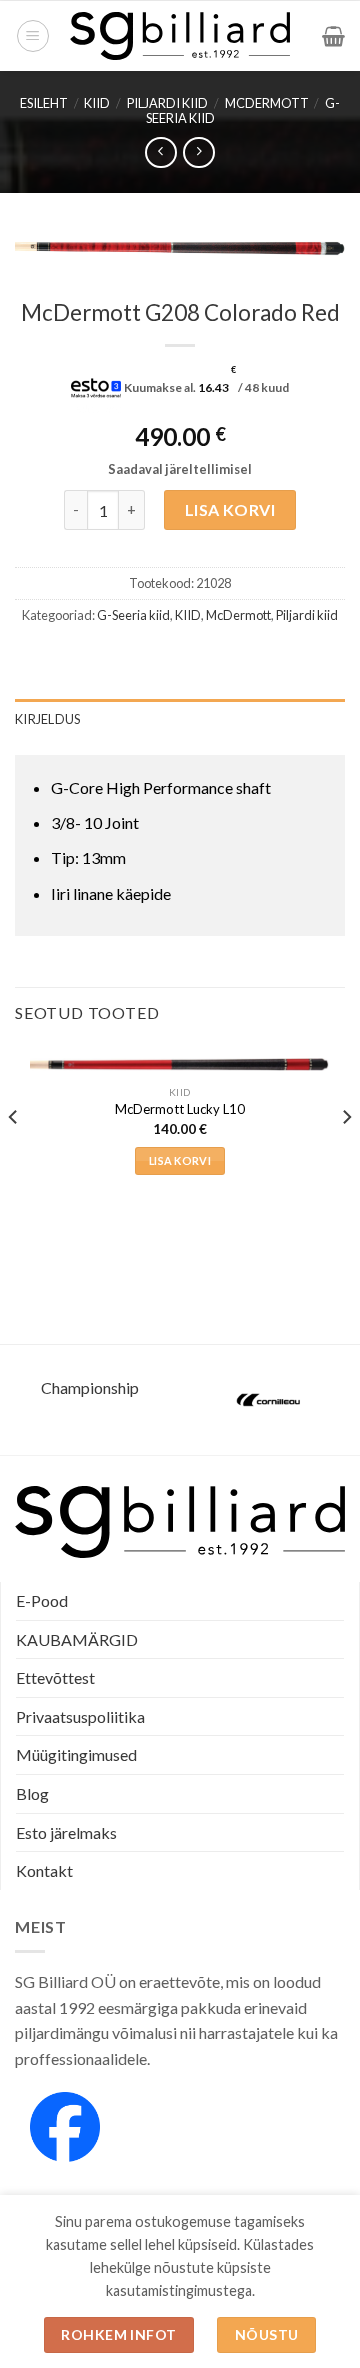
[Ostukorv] (333, 36)
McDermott (267, 103)
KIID (97, 103)
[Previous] (14, 1157)
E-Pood (42, 1600)
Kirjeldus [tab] (47, 719)
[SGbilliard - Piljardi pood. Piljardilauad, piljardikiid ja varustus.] (180, 36)
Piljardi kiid (167, 103)
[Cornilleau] (270, 1400)
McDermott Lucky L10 (180, 1109)
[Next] (346, 1157)
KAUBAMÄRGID (77, 1639)
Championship (90, 1387)
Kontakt (44, 1870)
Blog (32, 1793)
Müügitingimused (76, 1754)
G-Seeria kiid (133, 615)
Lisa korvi (230, 509)
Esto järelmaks (66, 1832)
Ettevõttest (55, 1677)
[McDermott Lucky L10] (180, 1063)
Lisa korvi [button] (180, 1160)
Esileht (44, 103)
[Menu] (33, 36)
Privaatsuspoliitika (80, 1716)
